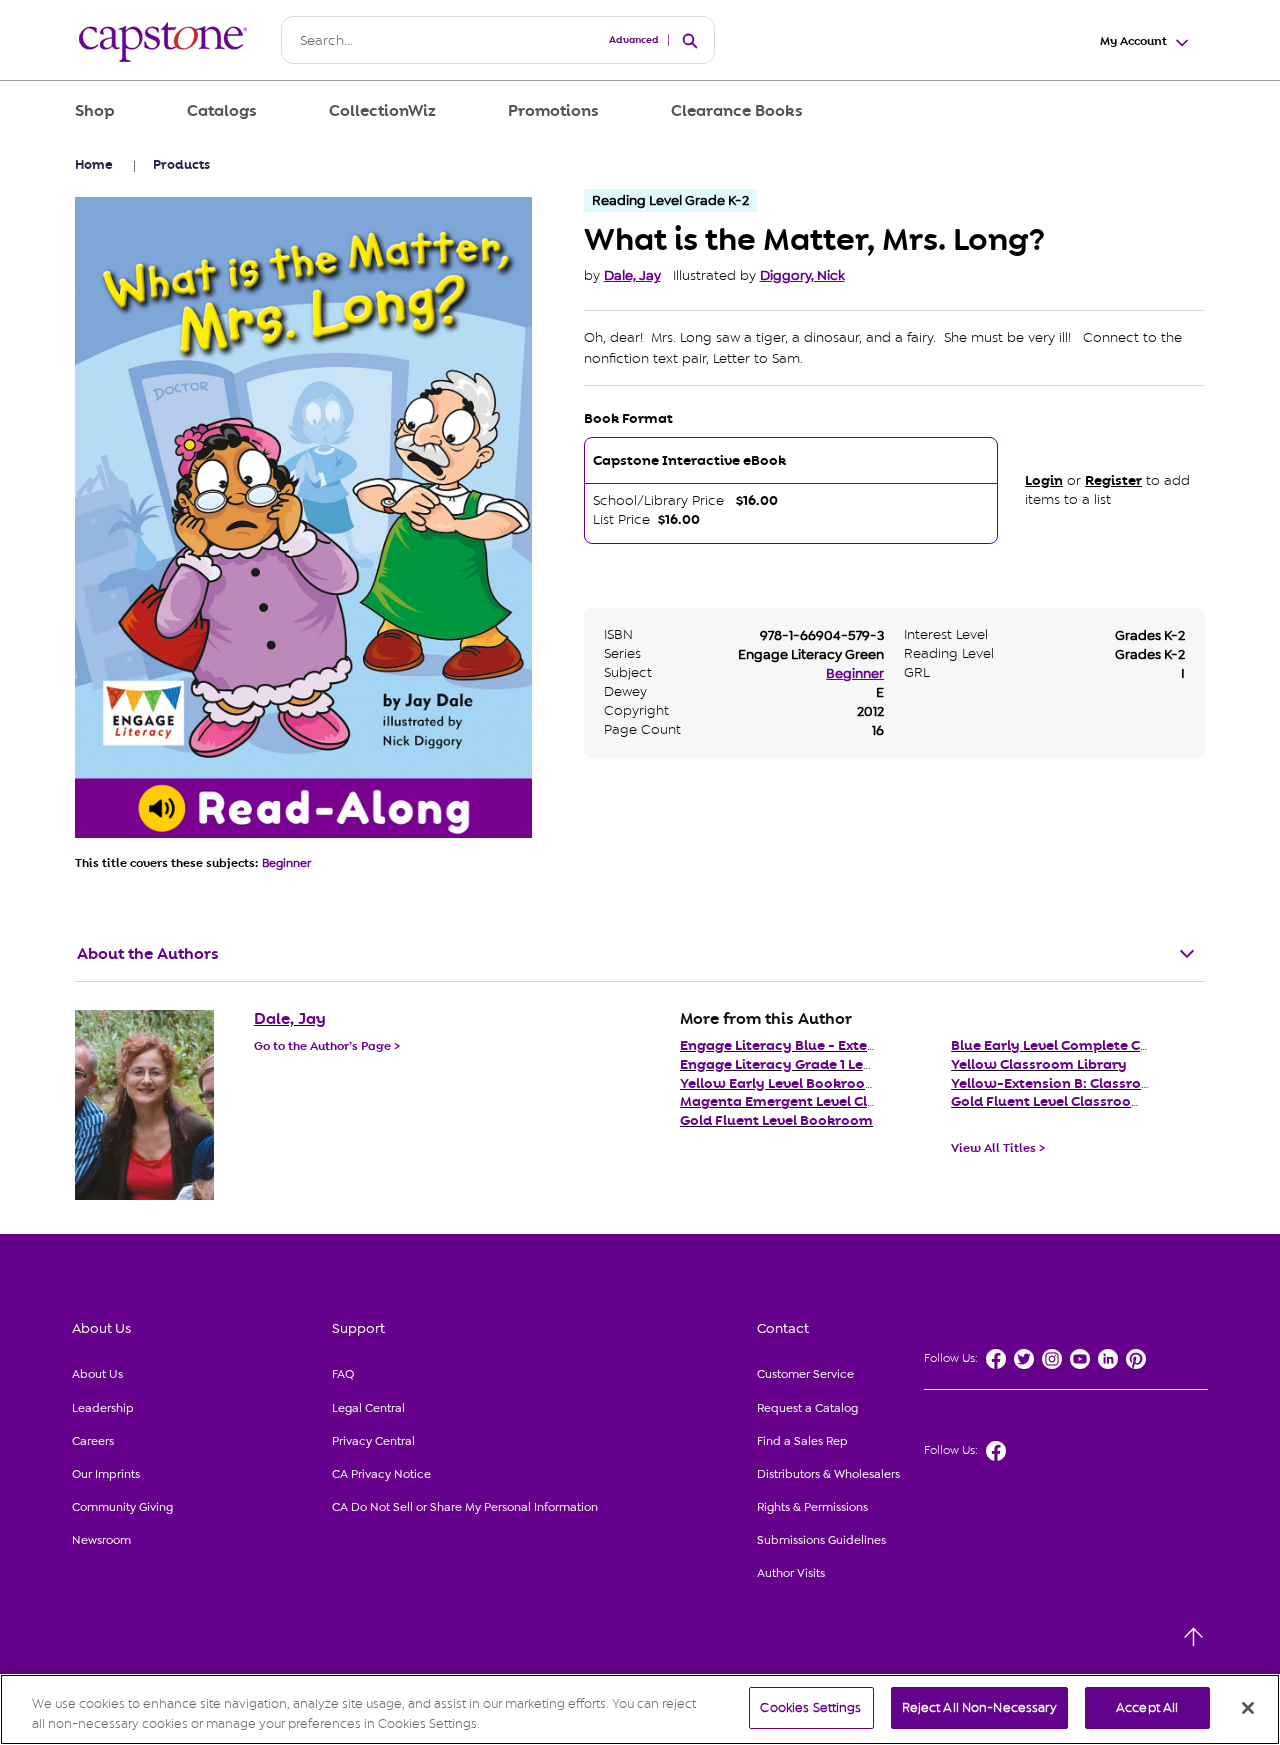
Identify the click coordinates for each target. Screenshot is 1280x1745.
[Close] (1248, 1708)
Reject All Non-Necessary (979, 1707)
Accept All (1147, 1707)
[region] (640, 1709)
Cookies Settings (810, 1707)
